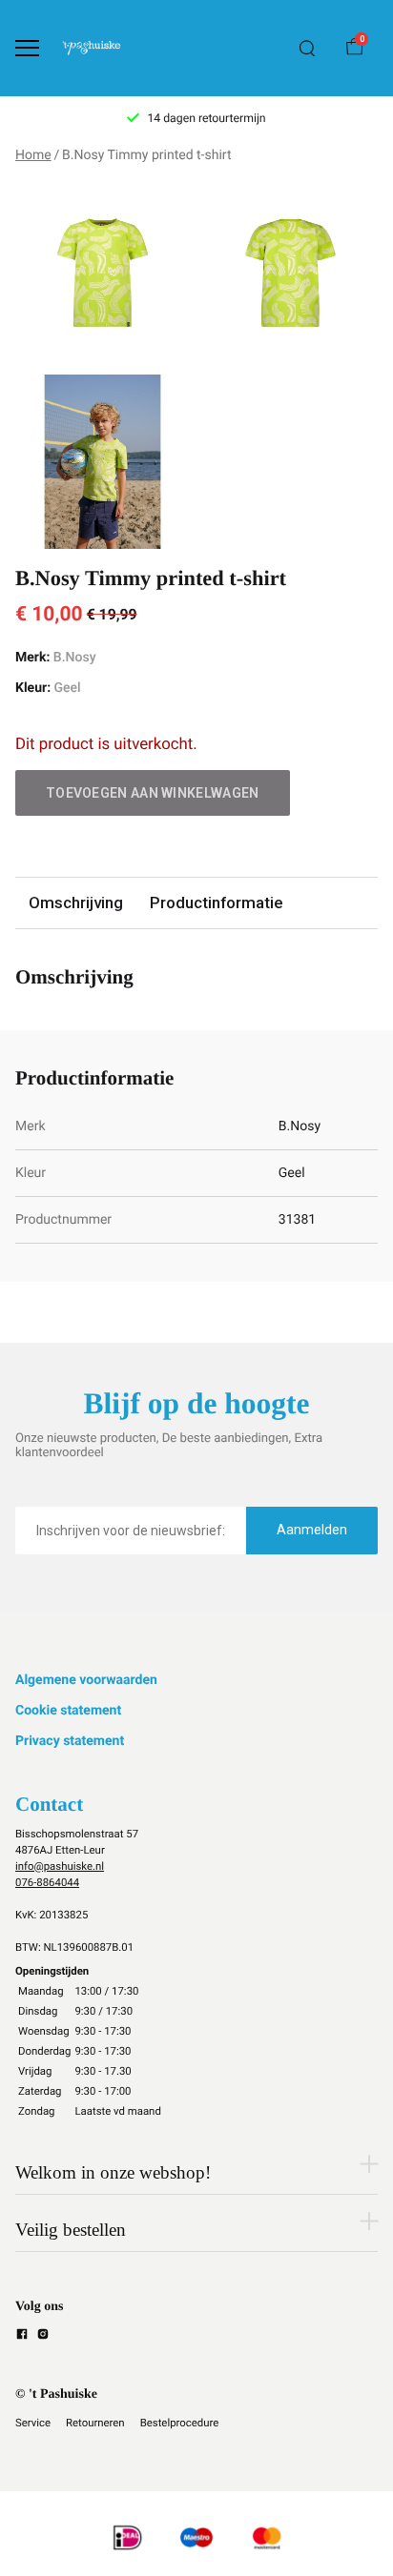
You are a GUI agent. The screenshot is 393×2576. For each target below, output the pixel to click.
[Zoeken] (307, 49)
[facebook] (22, 2337)
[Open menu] (27, 48)
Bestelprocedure (180, 2423)
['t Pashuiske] (92, 48)
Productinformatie (216, 903)
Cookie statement (68, 1711)
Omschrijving (76, 903)
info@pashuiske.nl (60, 1866)
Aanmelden (312, 1530)
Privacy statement (70, 1741)
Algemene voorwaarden (86, 1680)
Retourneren (95, 2423)
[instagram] (43, 2337)
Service (33, 2423)
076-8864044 (47, 1882)
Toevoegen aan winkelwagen (153, 793)
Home (33, 155)
